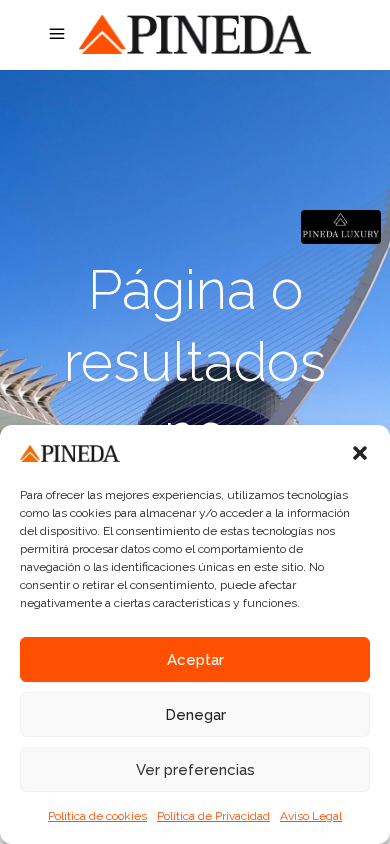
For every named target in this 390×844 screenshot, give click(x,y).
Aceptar (195, 660)
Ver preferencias (195, 770)
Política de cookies (97, 816)
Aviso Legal (311, 816)
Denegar (195, 715)
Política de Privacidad (213, 816)
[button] (360, 453)
